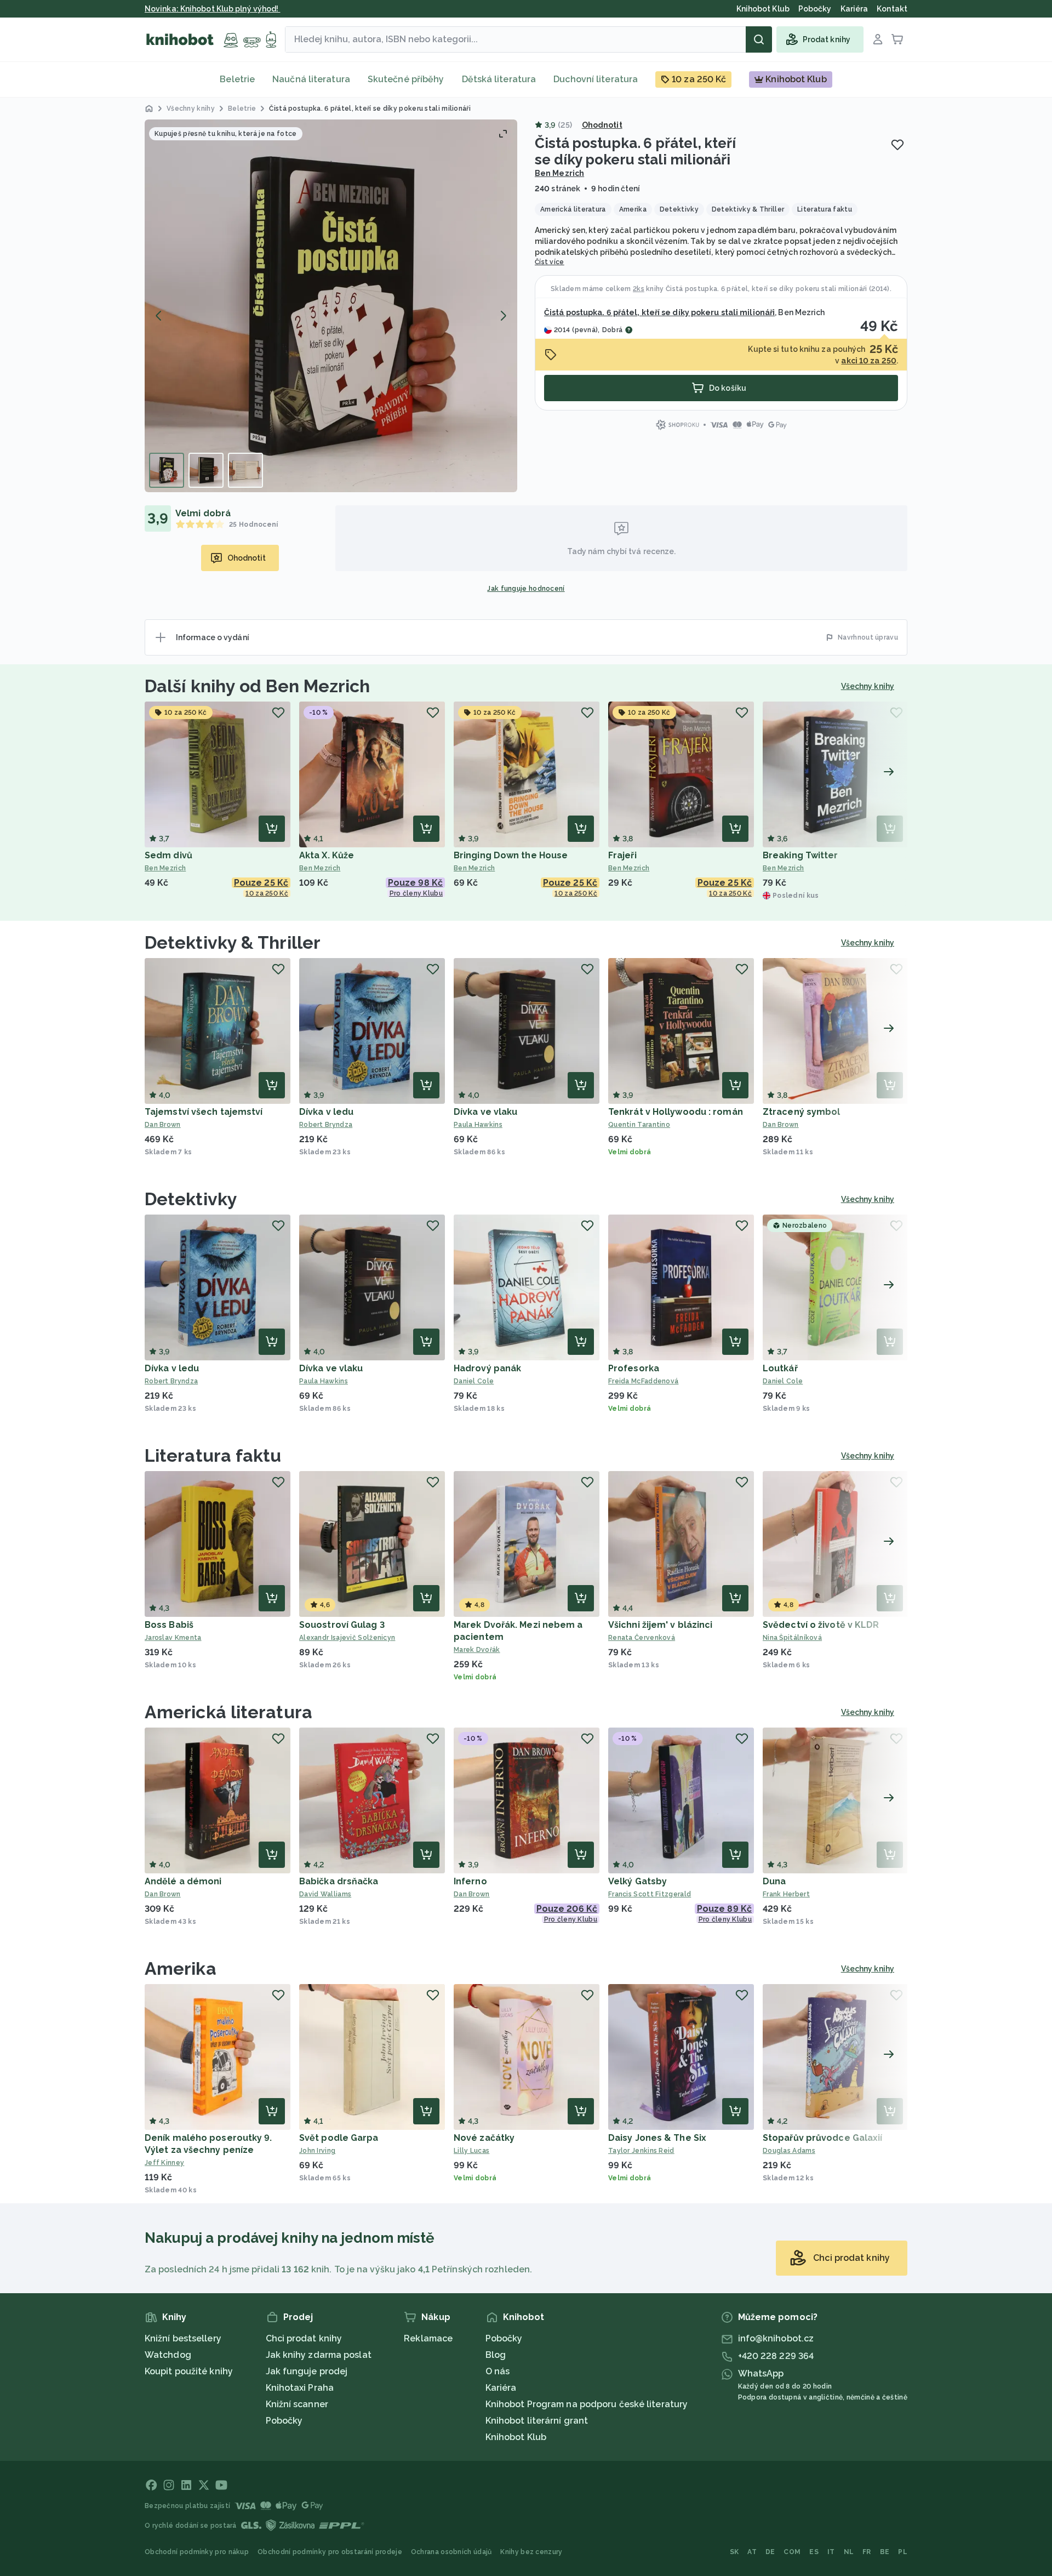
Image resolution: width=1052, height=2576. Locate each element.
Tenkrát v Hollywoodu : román (676, 1112)
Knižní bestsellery (183, 2338)
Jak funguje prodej (307, 2371)
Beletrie (237, 79)
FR (867, 2552)
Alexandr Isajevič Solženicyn (347, 1638)
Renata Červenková (642, 1638)
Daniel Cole (474, 1381)
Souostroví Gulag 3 (342, 1625)
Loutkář (780, 1368)
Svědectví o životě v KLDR (821, 1625)
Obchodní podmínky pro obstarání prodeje (330, 2552)
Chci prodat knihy (304, 2338)
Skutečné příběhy (406, 79)
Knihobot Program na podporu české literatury (587, 2404)
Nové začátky (484, 2138)
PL (903, 2552)
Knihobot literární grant (537, 2421)
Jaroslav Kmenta (173, 1638)
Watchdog (168, 2355)
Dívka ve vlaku (485, 1112)
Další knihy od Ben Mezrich (258, 686)
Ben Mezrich (559, 173)
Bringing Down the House (511, 855)
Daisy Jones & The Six (657, 2138)
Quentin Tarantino (639, 1125)
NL (849, 2552)
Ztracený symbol (802, 1112)
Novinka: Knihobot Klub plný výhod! (213, 9)
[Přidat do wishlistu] (897, 145)
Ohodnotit (602, 125)
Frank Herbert (786, 1894)
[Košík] (897, 39)
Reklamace (428, 2338)
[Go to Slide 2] (206, 470)
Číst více (550, 262)
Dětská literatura (499, 79)
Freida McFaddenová (643, 1381)
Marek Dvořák (477, 1650)
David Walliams (325, 1894)
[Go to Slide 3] (245, 470)
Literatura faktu (213, 1455)
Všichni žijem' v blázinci (661, 1625)
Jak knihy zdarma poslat (319, 2355)
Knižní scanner (297, 2404)
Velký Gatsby (638, 1881)
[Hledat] (759, 39)
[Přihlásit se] (878, 39)
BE (885, 2552)
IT (831, 2552)
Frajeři (622, 855)
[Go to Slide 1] (167, 470)
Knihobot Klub (516, 2437)
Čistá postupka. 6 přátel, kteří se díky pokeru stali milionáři (767, 289)
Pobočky (284, 2421)
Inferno (470, 1881)
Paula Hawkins (478, 1125)
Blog (496, 2355)
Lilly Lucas (471, 2151)
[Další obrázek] (503, 316)
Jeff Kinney (164, 2163)
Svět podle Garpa (339, 2138)
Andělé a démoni (183, 1881)
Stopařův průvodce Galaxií (823, 2138)
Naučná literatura (311, 79)
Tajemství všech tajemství (204, 1112)
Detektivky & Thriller (233, 942)
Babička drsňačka (339, 1881)
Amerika (181, 1968)
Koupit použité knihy (189, 2371)
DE (770, 2552)
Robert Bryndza (326, 1125)
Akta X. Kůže (327, 855)
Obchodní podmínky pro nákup (197, 2552)
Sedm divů (168, 855)
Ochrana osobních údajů (451, 2552)
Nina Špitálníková (792, 1638)
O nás (498, 2371)
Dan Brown (163, 1125)
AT (752, 2552)
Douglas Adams (789, 2151)
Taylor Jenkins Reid (641, 2151)
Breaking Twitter (801, 855)
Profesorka (634, 1368)
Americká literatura (228, 1712)
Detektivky (191, 1199)
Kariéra (501, 2388)
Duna (774, 1881)
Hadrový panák (487, 1368)
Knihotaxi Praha (300, 2388)
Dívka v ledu (326, 1112)
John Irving (317, 2151)
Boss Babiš (169, 1625)
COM (792, 2552)
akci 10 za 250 (868, 361)
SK (734, 2552)
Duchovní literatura (596, 79)
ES (814, 2552)
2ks (639, 289)
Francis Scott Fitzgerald (650, 1894)
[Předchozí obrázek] (159, 316)
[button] (331, 306)
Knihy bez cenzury (531, 2552)
